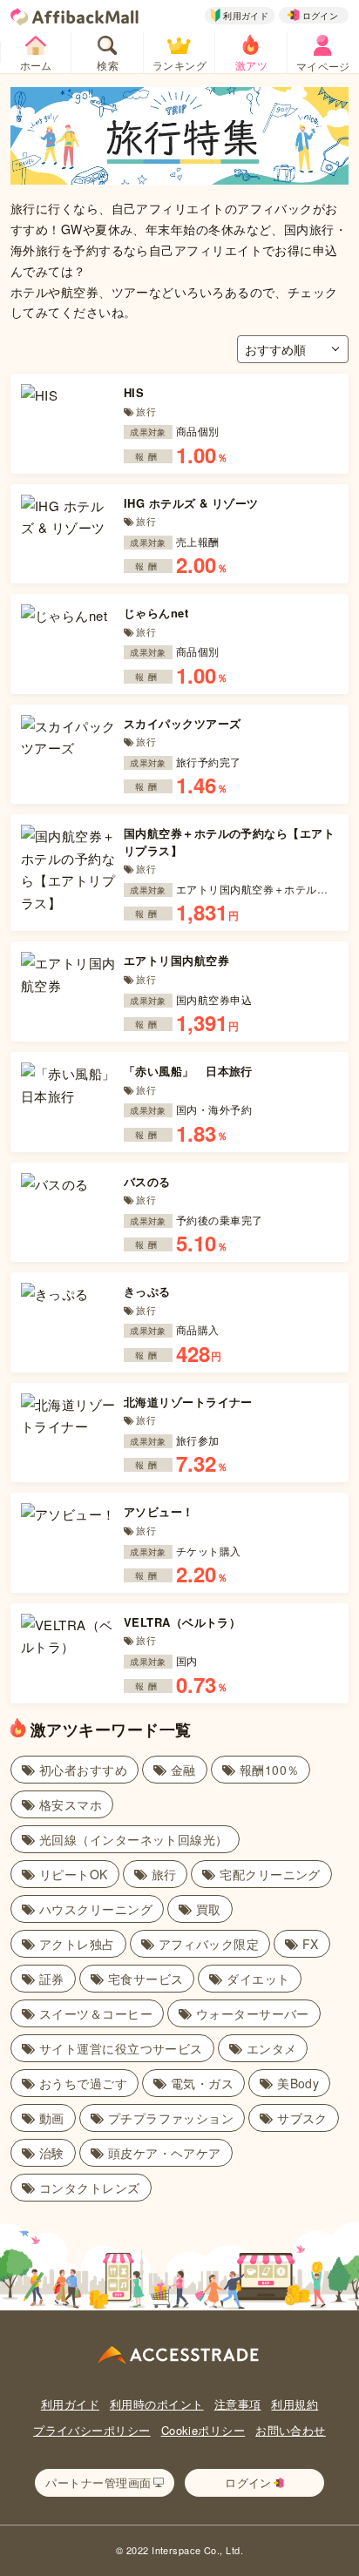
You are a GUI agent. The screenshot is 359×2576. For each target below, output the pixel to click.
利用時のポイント (157, 2404)
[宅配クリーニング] (261, 1871)
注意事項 (238, 2404)
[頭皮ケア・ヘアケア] (156, 2150)
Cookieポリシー (203, 2430)
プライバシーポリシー (92, 2430)
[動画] (43, 2115)
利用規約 (295, 2404)
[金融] (175, 1767)
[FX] (302, 1941)
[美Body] (289, 2080)
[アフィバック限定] (200, 1941)
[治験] (43, 2150)
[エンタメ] (263, 2046)
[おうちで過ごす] (75, 2080)
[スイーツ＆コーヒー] (87, 2011)
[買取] (200, 1906)
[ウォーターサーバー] (244, 2011)
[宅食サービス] (137, 1976)
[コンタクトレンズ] (81, 2185)
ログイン (321, 16)
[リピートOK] (65, 1871)
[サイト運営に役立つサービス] (112, 2046)
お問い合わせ (291, 2430)
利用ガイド (70, 2404)
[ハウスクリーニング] (87, 1906)
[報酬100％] (261, 1767)
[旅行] (156, 1871)
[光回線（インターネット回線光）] (125, 1837)
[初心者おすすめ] (75, 1767)
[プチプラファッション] (162, 2115)
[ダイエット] (249, 1976)
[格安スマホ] (62, 1802)
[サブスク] (294, 2115)
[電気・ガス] (193, 2080)
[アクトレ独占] (68, 1941)
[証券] (43, 1976)
